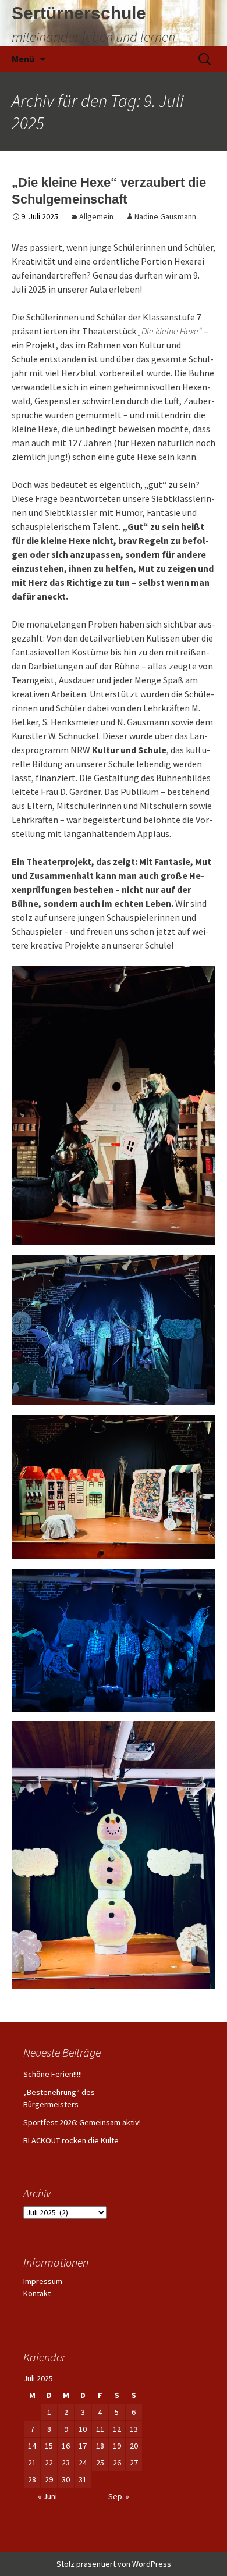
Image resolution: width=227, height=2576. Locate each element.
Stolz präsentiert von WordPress (114, 2564)
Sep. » (119, 2496)
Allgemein (96, 216)
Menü (23, 59)
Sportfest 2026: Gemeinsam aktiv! (82, 2122)
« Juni (47, 2496)
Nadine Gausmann (165, 216)
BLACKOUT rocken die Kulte (71, 2140)
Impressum (43, 2281)
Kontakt (37, 2293)
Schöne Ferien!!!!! (53, 2074)
